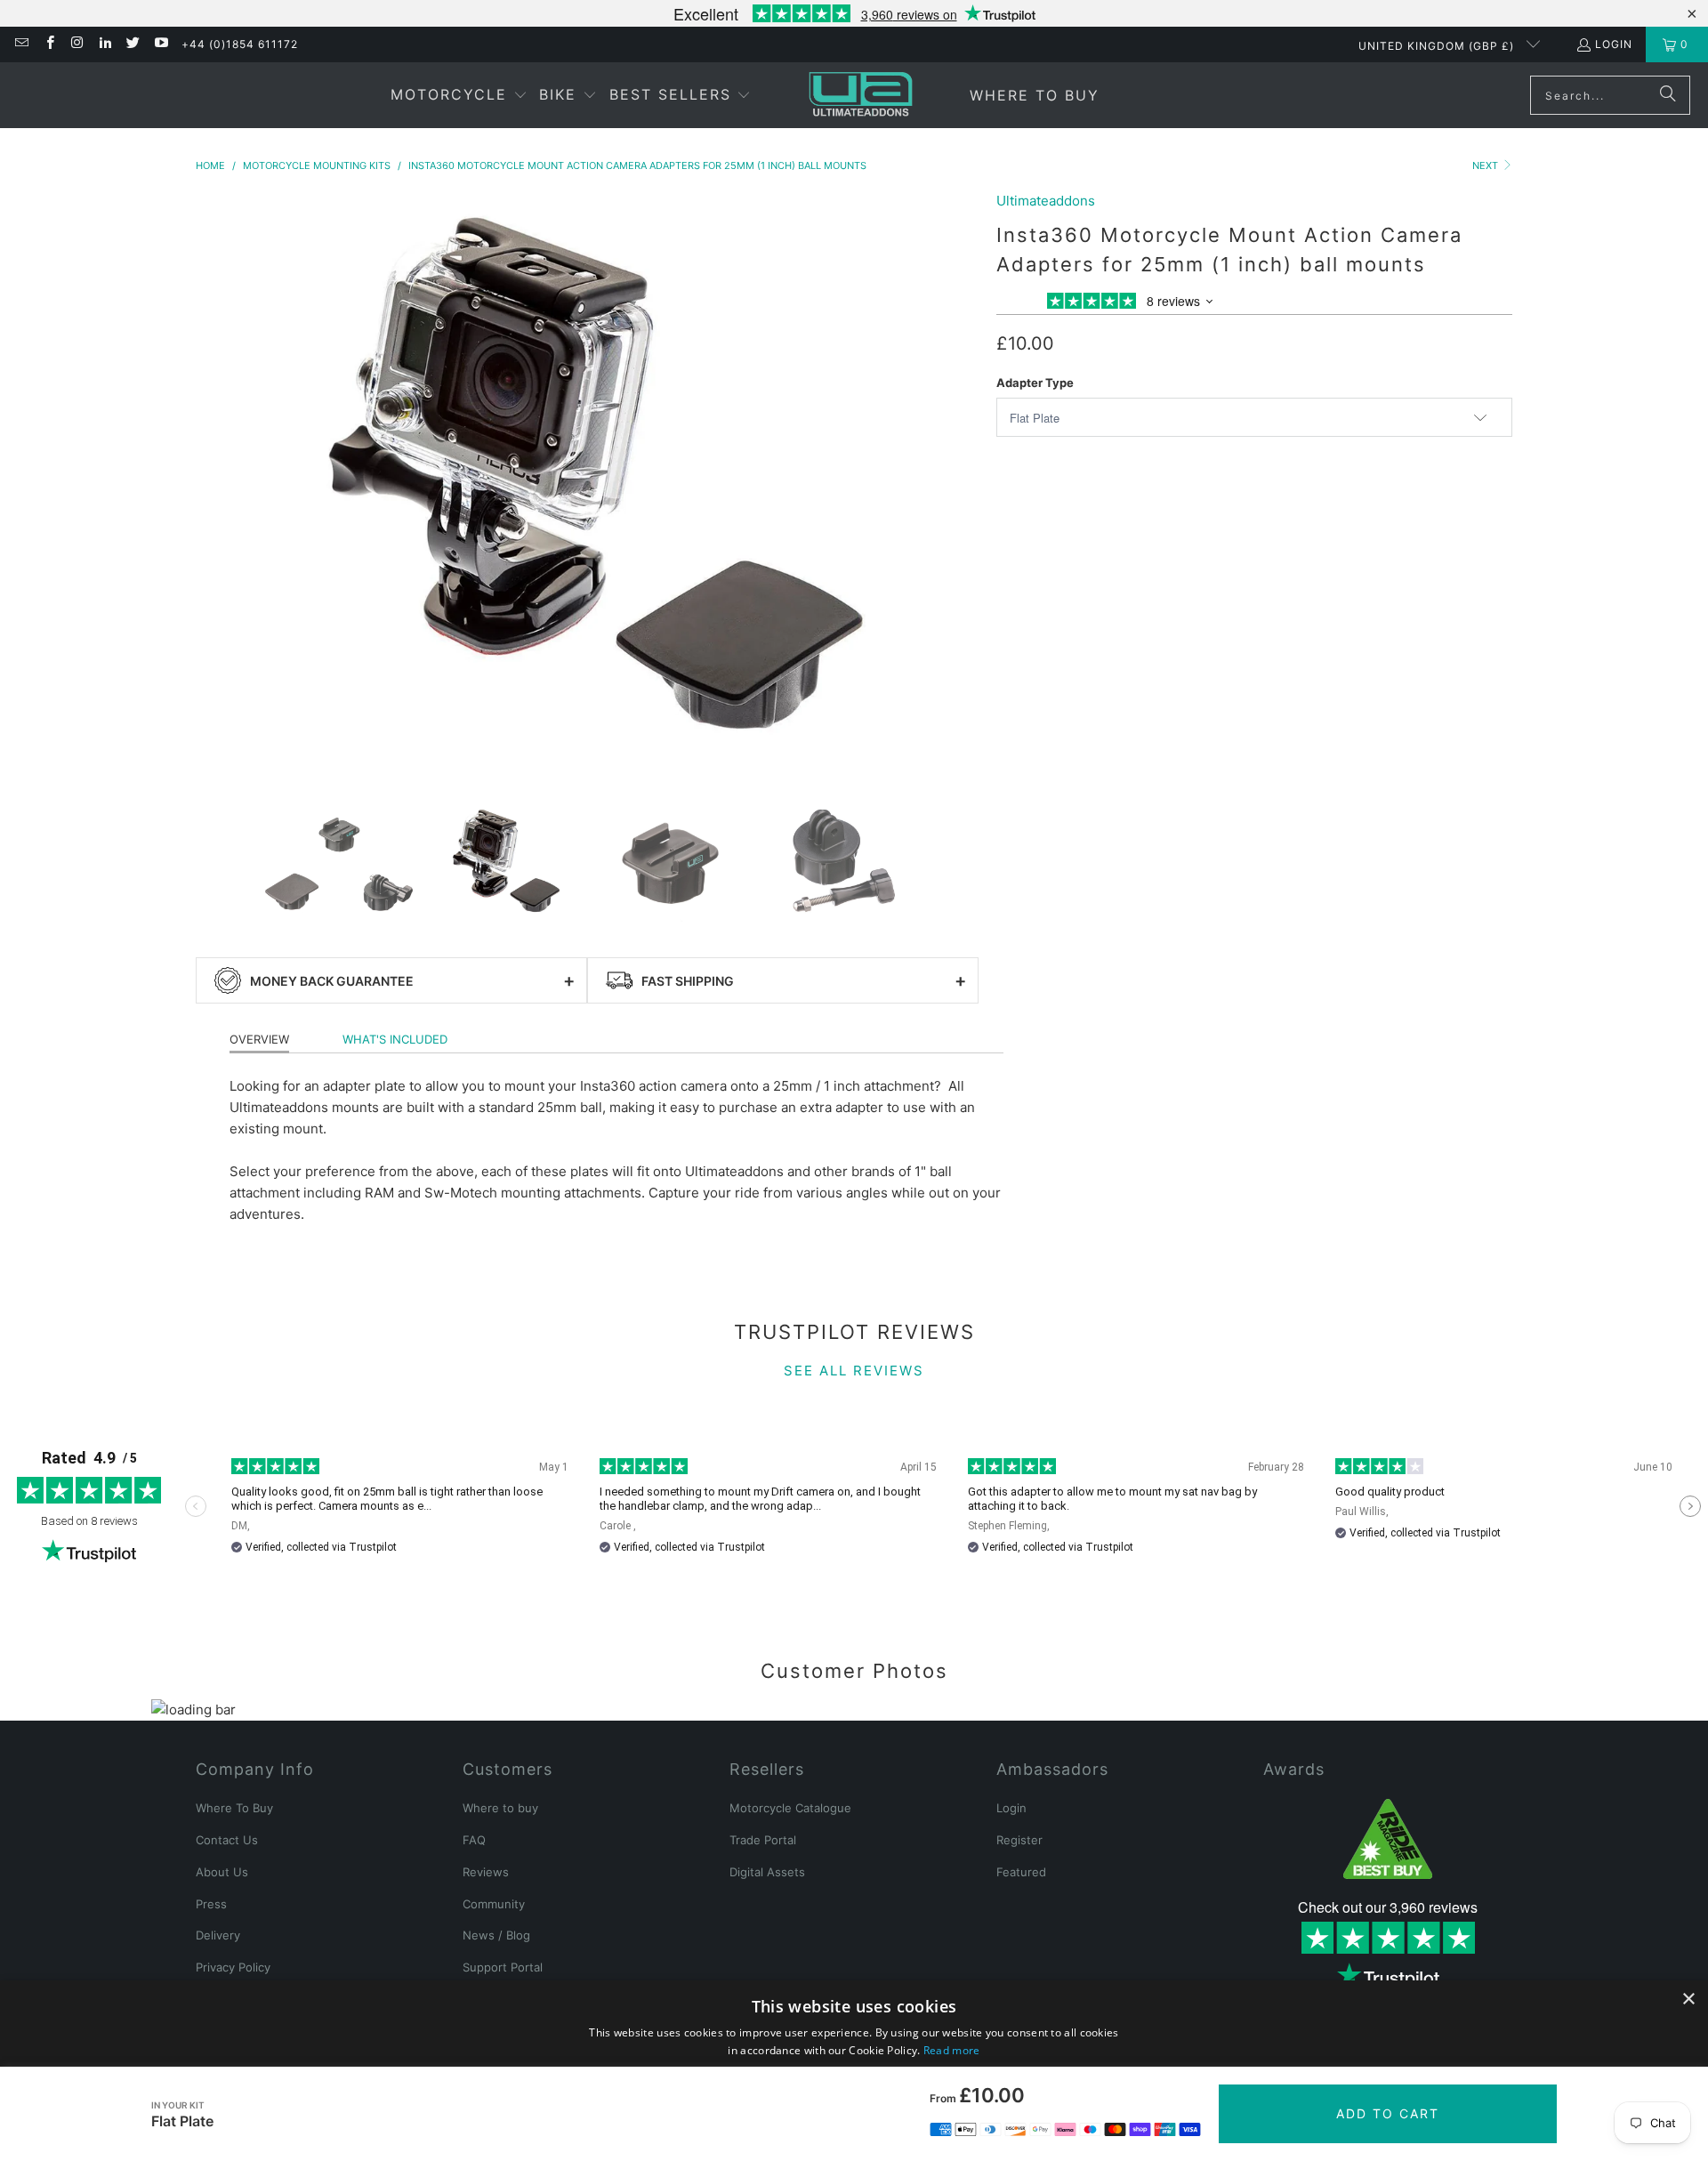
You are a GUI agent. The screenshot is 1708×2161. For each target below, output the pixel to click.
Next (1486, 165)
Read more (952, 2050)
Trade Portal (763, 1840)
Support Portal (503, 1967)
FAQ (474, 1840)
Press (211, 1904)
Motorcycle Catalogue (790, 1808)
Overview (259, 1039)
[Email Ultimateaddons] (21, 44)
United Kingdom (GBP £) (1438, 46)
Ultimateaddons (1046, 201)
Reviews (486, 1872)
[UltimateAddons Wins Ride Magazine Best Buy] (1388, 1839)
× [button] (1688, 2000)
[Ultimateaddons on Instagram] (77, 44)
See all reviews (854, 1371)
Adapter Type (1035, 383)
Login (1614, 44)
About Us (222, 1872)
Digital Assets (767, 1872)
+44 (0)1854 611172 (240, 44)
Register (1019, 1840)
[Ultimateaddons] (861, 95)
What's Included (395, 1039)
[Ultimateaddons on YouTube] (160, 44)
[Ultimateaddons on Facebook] (48, 44)
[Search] (1668, 95)
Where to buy (500, 1808)
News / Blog (496, 1935)
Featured (1021, 1872)
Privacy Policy (233, 1967)
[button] (459, 96)
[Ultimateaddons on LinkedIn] (105, 44)
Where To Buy (234, 1808)
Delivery (218, 1935)
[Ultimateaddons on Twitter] (132, 44)
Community (494, 1904)
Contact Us (227, 1840)
